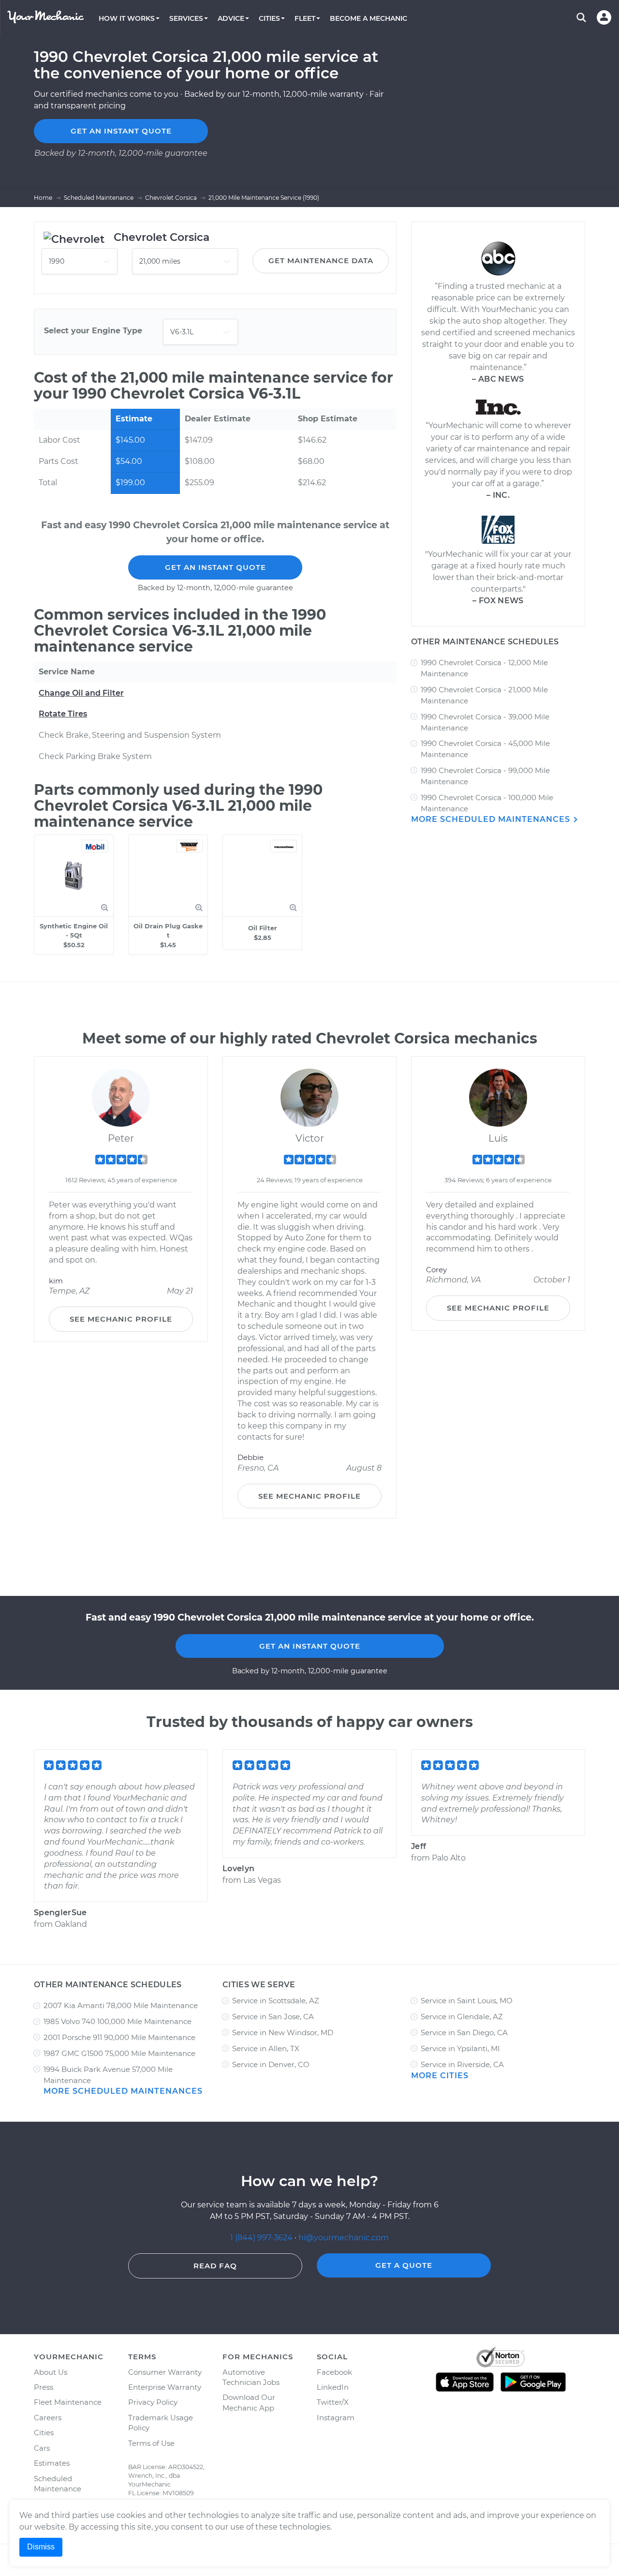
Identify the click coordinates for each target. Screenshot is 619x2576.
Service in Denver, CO (271, 2064)
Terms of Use (151, 2443)
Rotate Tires (63, 714)
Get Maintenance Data (321, 261)
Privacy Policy (153, 2402)
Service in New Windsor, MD (283, 2033)
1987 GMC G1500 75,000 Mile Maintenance (119, 2053)
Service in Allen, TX (266, 2048)
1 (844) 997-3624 (262, 2238)
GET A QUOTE (404, 2265)
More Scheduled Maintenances (492, 819)
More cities (440, 2076)
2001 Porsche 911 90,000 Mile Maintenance (119, 2037)
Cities (44, 2433)
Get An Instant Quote (215, 567)
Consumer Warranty (165, 2372)
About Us (51, 2372)
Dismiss (41, 2547)
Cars (42, 2448)
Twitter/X (333, 2402)
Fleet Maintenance (68, 2402)
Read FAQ (215, 2266)
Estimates (52, 2463)
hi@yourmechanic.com (344, 2238)
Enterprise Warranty (165, 2387)
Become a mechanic (368, 18)
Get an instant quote (121, 131)
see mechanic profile (121, 1319)
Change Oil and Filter (81, 693)
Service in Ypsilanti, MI (460, 2048)
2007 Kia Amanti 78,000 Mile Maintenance (121, 2005)
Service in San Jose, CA (273, 2017)
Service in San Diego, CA (464, 2033)
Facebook (334, 2372)
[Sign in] (604, 17)
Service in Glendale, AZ (462, 2017)
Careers (48, 2418)
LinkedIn (333, 2387)
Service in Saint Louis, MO (467, 2001)
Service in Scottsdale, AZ (276, 2001)
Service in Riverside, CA (462, 2064)
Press (44, 2387)
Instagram (336, 2418)
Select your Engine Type (93, 331)
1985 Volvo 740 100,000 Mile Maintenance (118, 2021)
